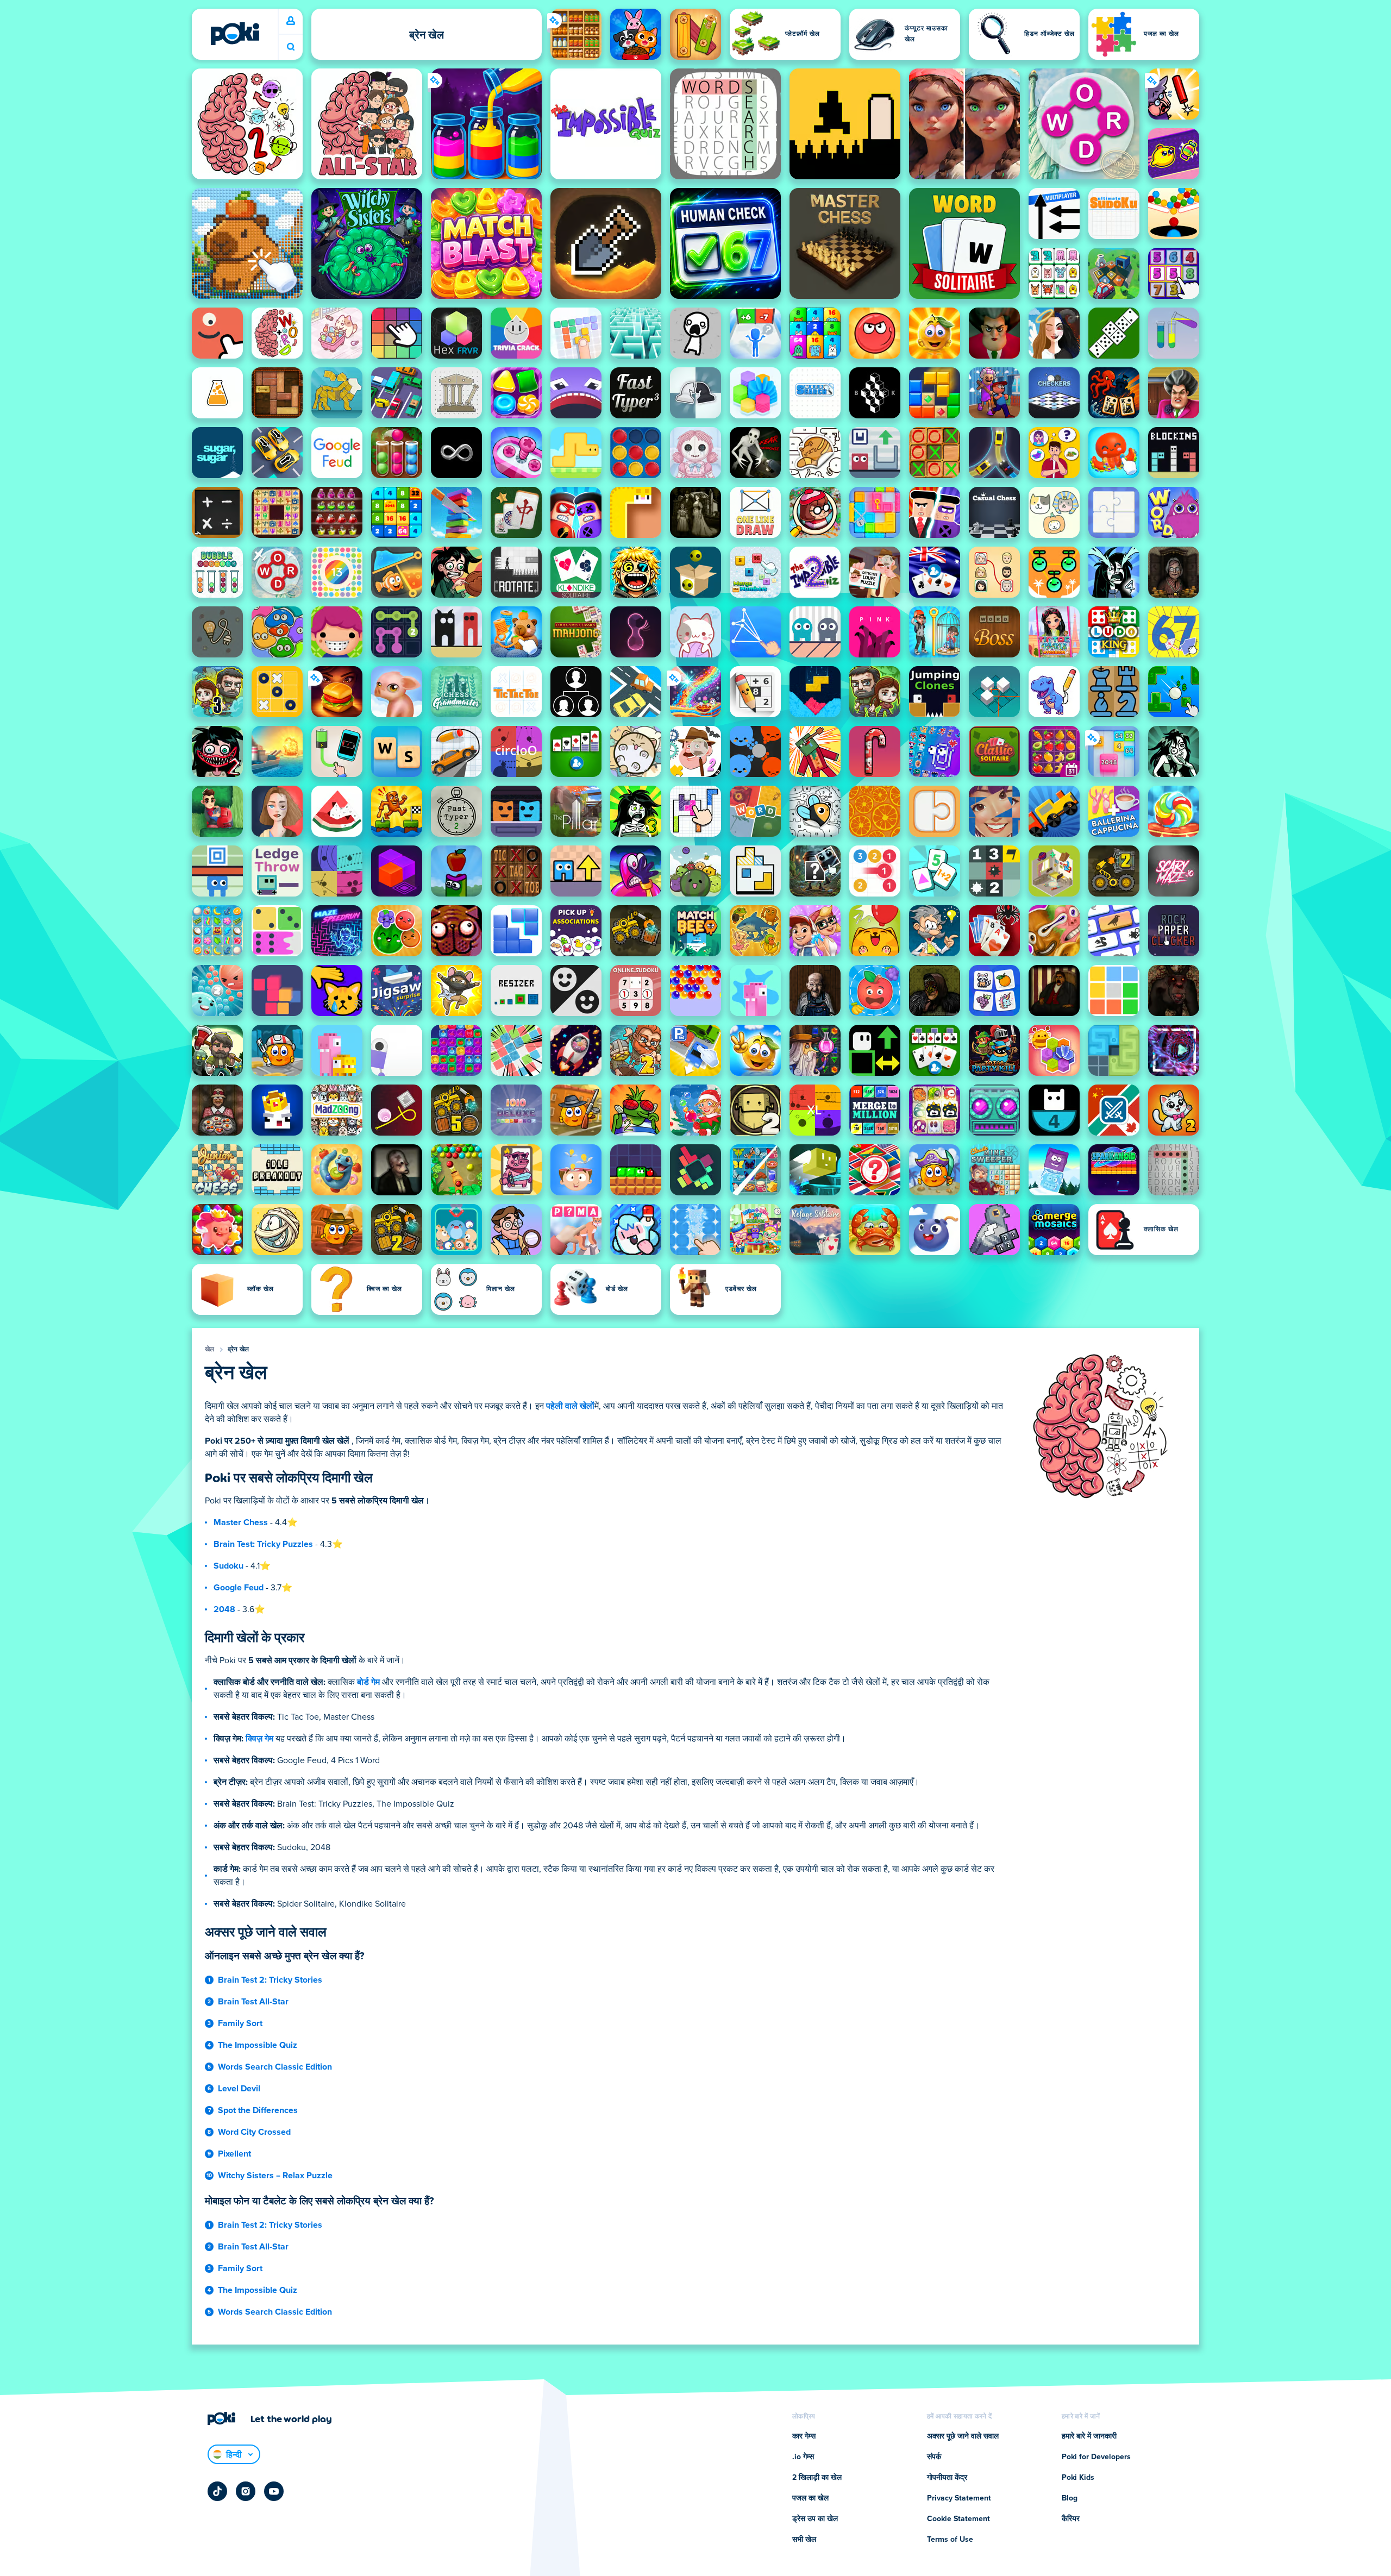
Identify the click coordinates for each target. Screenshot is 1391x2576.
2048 (224, 1609)
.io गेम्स (803, 2457)
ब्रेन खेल (239, 1350)
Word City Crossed (254, 2132)
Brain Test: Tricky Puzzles (263, 1544)
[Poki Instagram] (246, 2491)
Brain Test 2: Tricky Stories (270, 1980)
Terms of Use (950, 2540)
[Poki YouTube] (274, 2491)
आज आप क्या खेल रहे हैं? (291, 47)
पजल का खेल (810, 2498)
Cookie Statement (958, 2519)
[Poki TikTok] (217, 2491)
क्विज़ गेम (259, 1739)
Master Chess (241, 1522)
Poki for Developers (1096, 2457)
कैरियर (1071, 2519)
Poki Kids (1078, 2478)
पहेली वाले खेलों (570, 1406)
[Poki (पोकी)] (235, 34)
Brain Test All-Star (253, 2002)
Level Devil (239, 2089)
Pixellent (234, 2154)
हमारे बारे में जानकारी (1089, 2436)
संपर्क (934, 2457)
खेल (210, 1350)
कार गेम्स (804, 2436)
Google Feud (239, 1588)
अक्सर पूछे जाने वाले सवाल (963, 2436)
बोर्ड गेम (368, 1682)
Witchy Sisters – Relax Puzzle (275, 2176)
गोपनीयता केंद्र (947, 2478)
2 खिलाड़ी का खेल (817, 2478)
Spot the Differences (258, 2110)
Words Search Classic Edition (275, 2067)
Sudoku (228, 1566)
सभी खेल (804, 2540)
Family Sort (240, 2023)
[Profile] (291, 21)
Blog (1070, 2498)
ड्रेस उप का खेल (815, 2519)
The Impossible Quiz (258, 2045)
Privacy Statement (959, 2498)
